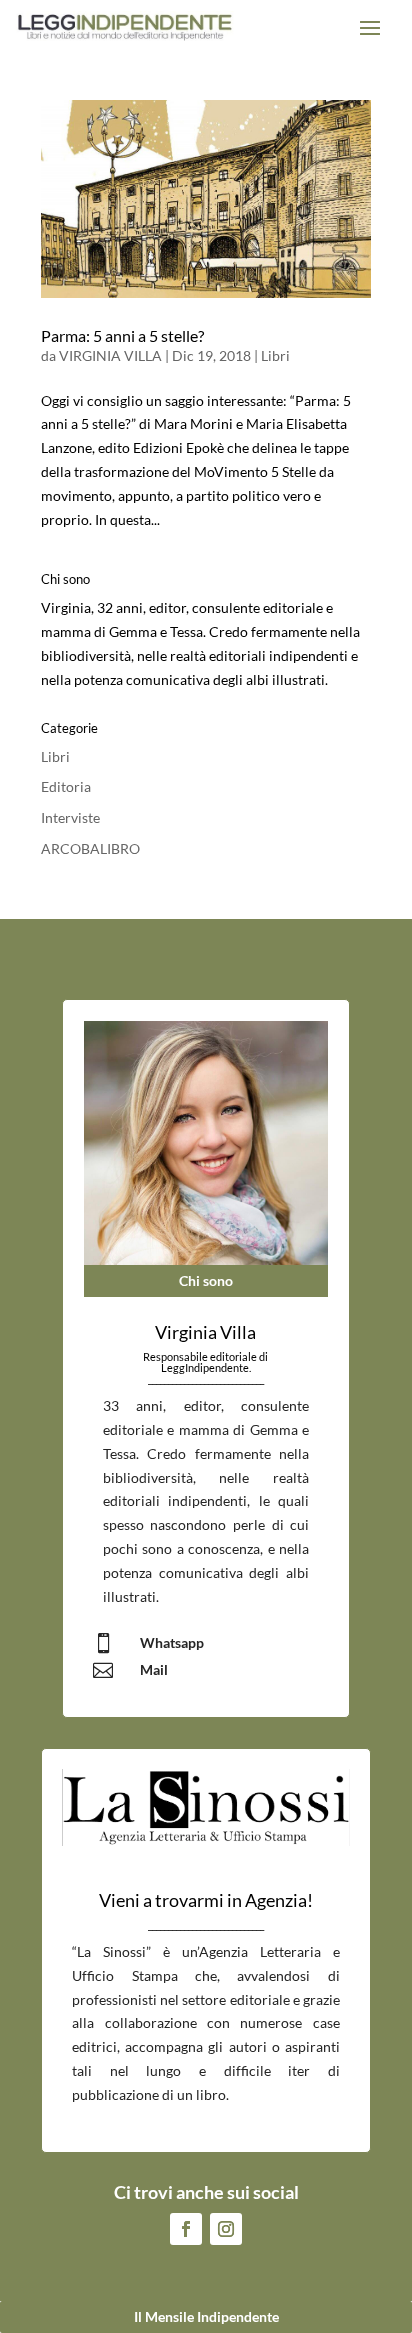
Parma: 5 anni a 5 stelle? (122, 335)
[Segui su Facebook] (186, 2229)
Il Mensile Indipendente (206, 2316)
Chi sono (206, 1280)
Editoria (66, 786)
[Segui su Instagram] (226, 2229)
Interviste (70, 817)
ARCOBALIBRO (90, 848)
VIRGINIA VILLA (110, 355)
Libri (275, 355)
